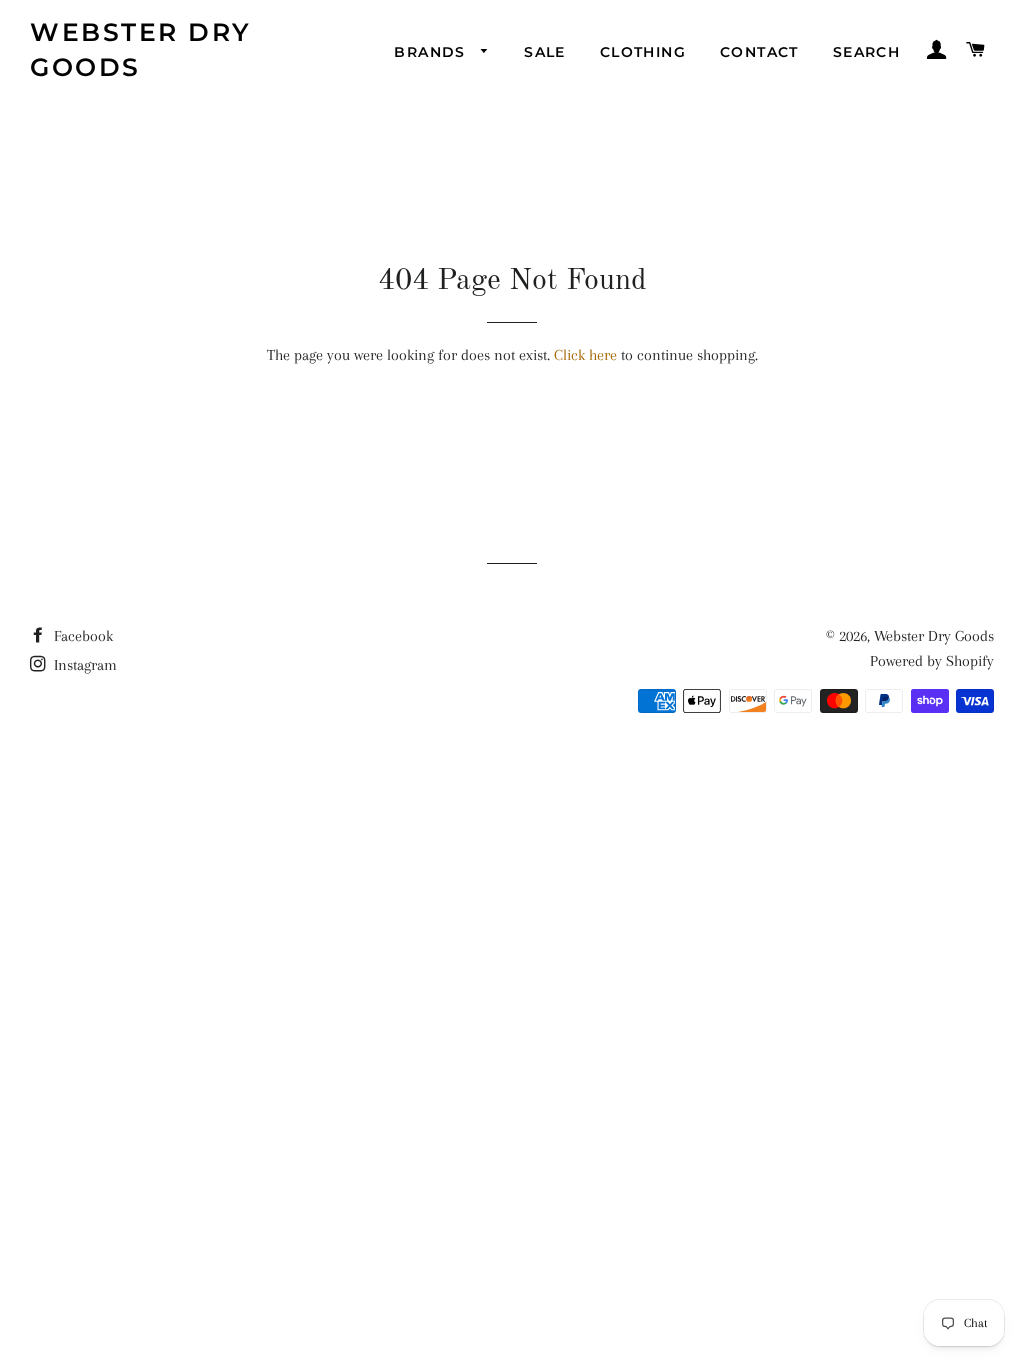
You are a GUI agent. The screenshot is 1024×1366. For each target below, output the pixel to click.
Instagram (83, 665)
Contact (759, 52)
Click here (585, 355)
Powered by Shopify (932, 661)
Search (866, 52)
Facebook (81, 636)
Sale (545, 52)
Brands (432, 52)
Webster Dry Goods (141, 49)
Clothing (643, 52)
